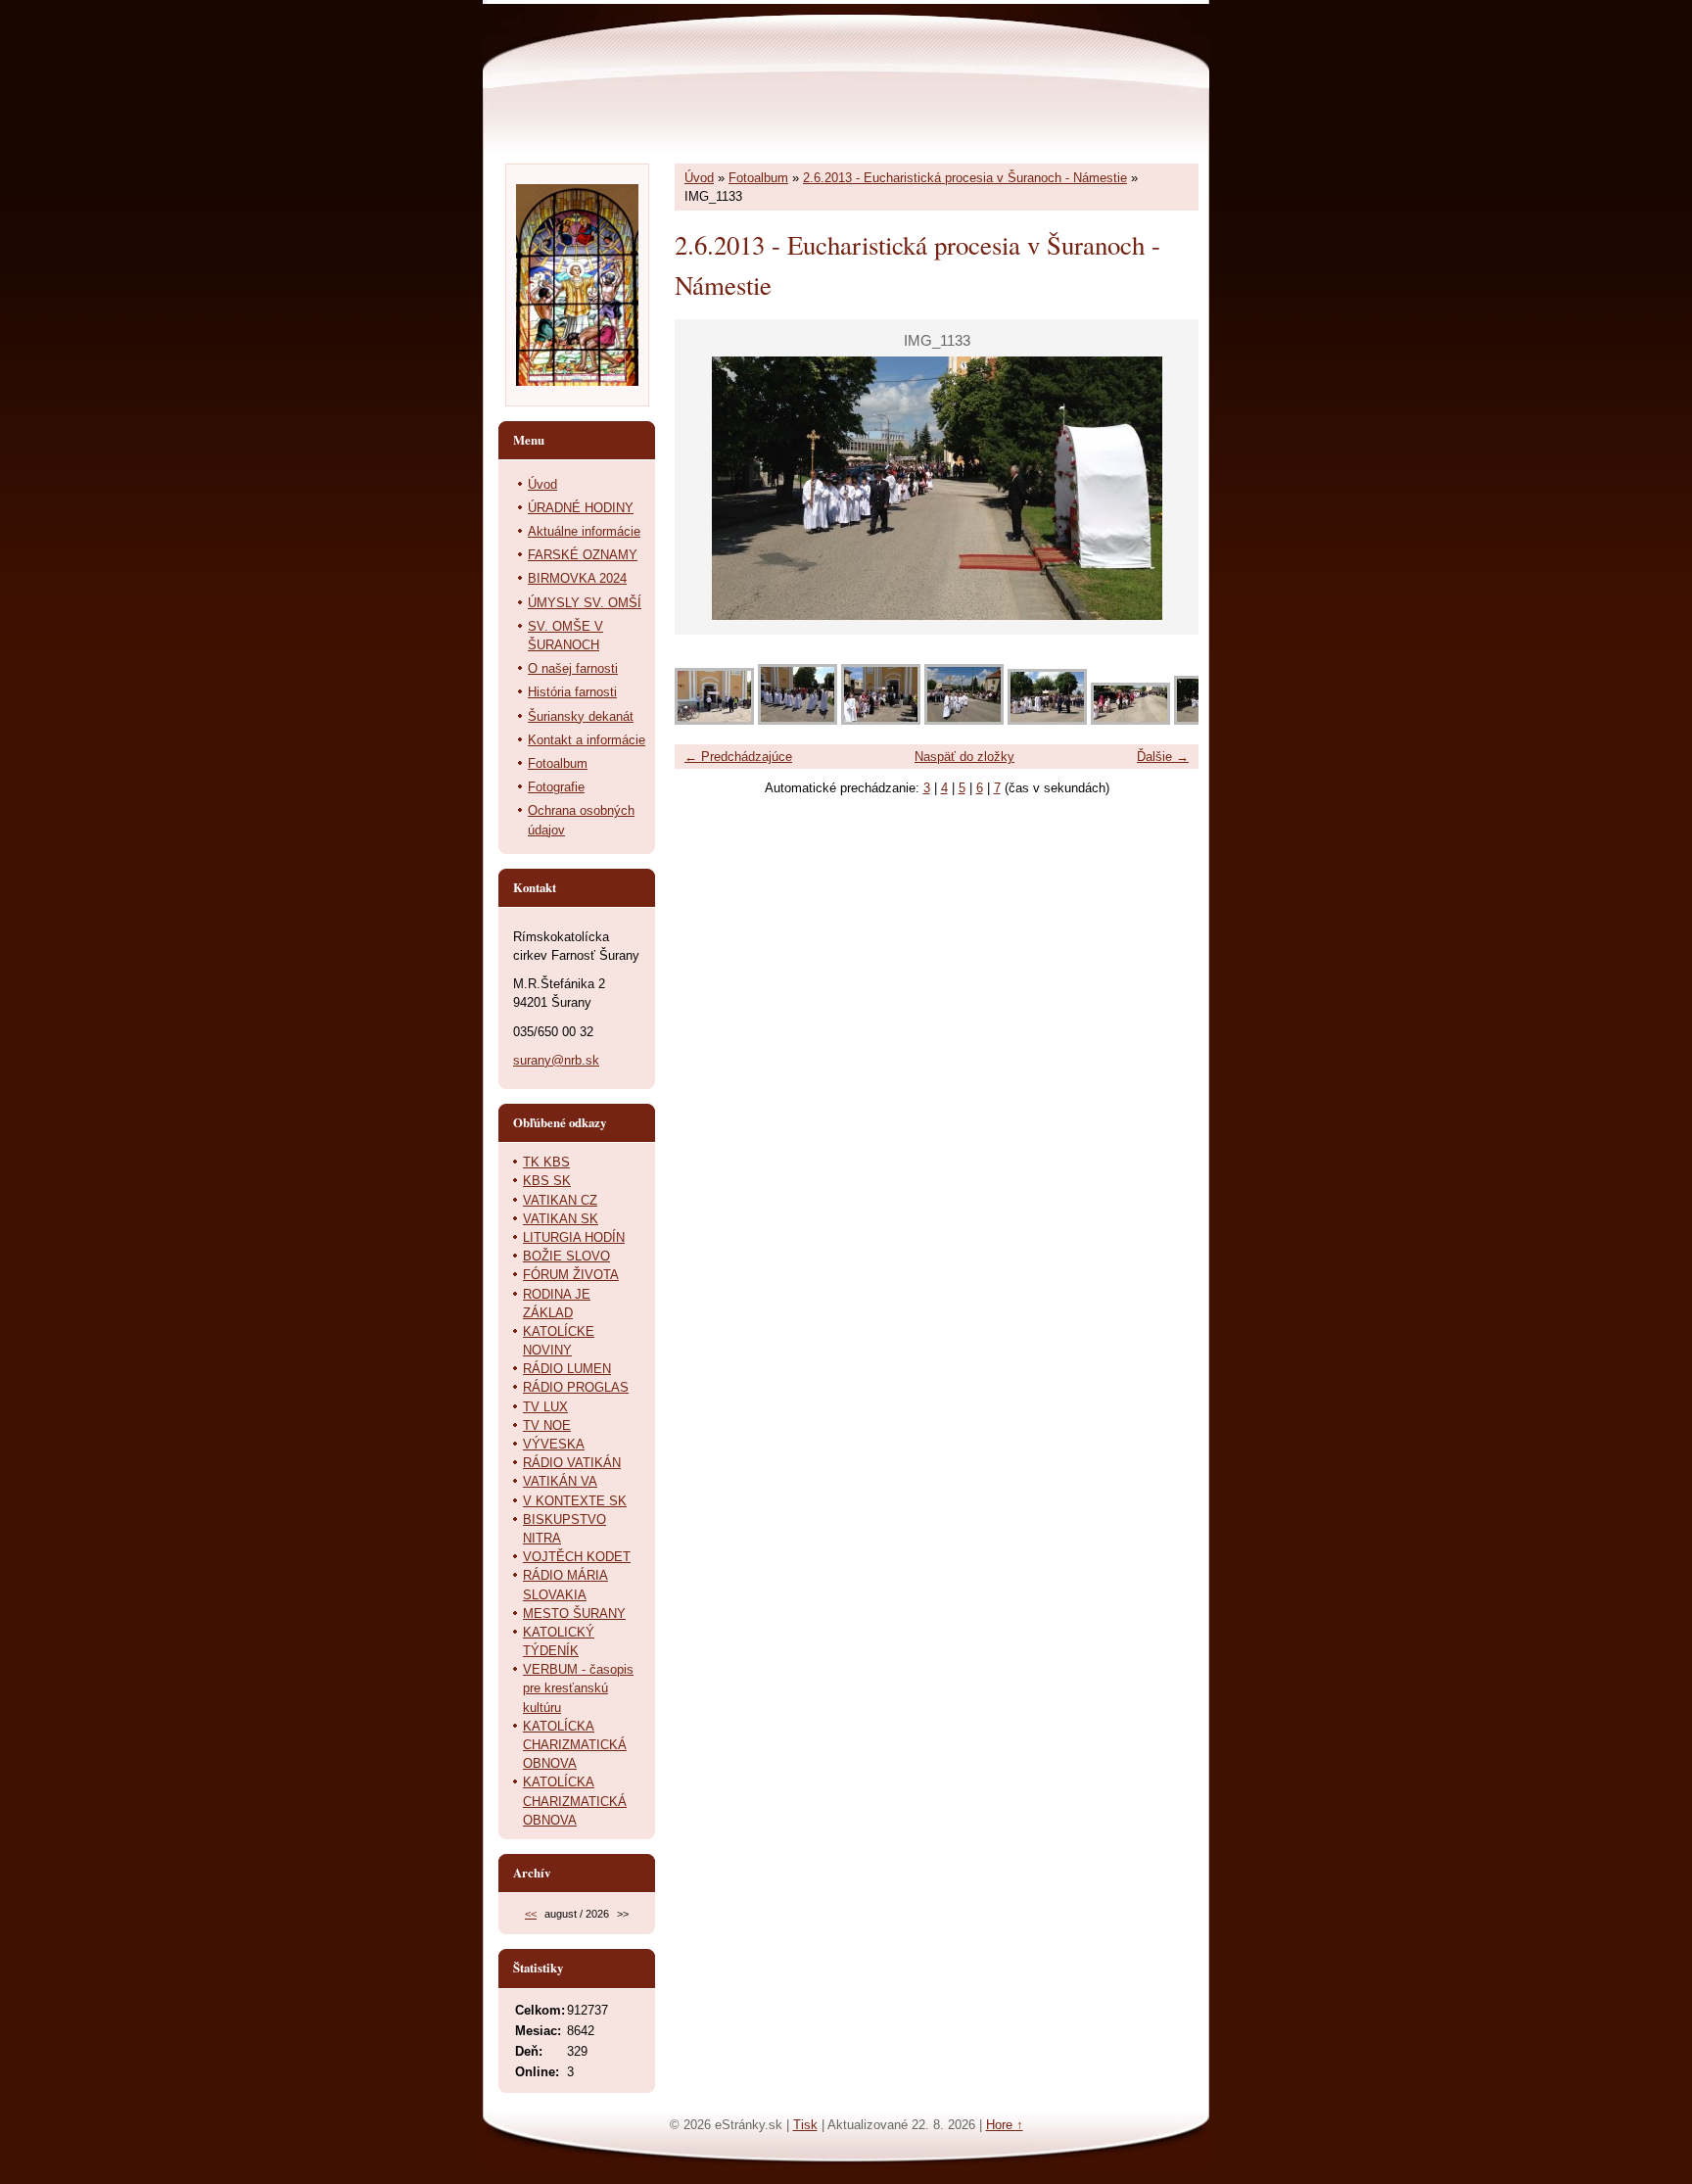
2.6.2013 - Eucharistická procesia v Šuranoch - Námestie (965, 178)
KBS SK (547, 1181)
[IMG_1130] (964, 720)
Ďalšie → (1163, 757)
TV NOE (547, 1425)
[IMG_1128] (798, 720)
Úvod (699, 178)
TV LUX (545, 1407)
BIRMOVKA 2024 (577, 578)
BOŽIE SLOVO (566, 1256)
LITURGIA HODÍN (574, 1237)
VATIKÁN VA (560, 1481)
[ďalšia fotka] (1167, 488)
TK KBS (546, 1162)
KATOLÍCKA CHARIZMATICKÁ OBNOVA (575, 1745)
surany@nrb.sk (556, 1060)
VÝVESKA (554, 1444)
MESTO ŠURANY (574, 1614)
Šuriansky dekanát (581, 716)
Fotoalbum (758, 178)
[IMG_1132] (1130, 720)
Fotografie (556, 787)
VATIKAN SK (561, 1219)
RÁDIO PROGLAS (576, 1387)
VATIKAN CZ (560, 1200)
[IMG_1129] (881, 720)
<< (531, 1914)
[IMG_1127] (714, 720)
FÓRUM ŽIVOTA (571, 1275)
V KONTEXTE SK (575, 1501)
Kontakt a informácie (587, 740)
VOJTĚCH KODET (577, 1557)
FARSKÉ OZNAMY (583, 555)
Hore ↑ (1005, 2125)
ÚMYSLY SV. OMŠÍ (585, 603)
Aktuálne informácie (584, 531)
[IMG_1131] (1047, 720)
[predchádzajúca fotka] (706, 488)
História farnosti (572, 692)
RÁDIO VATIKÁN (572, 1463)
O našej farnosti (573, 668)
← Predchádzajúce (738, 757)
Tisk (805, 2125)
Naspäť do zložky (964, 757)
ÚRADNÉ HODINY (581, 508)
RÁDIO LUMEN (567, 1369)
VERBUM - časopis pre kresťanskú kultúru (578, 1688)
